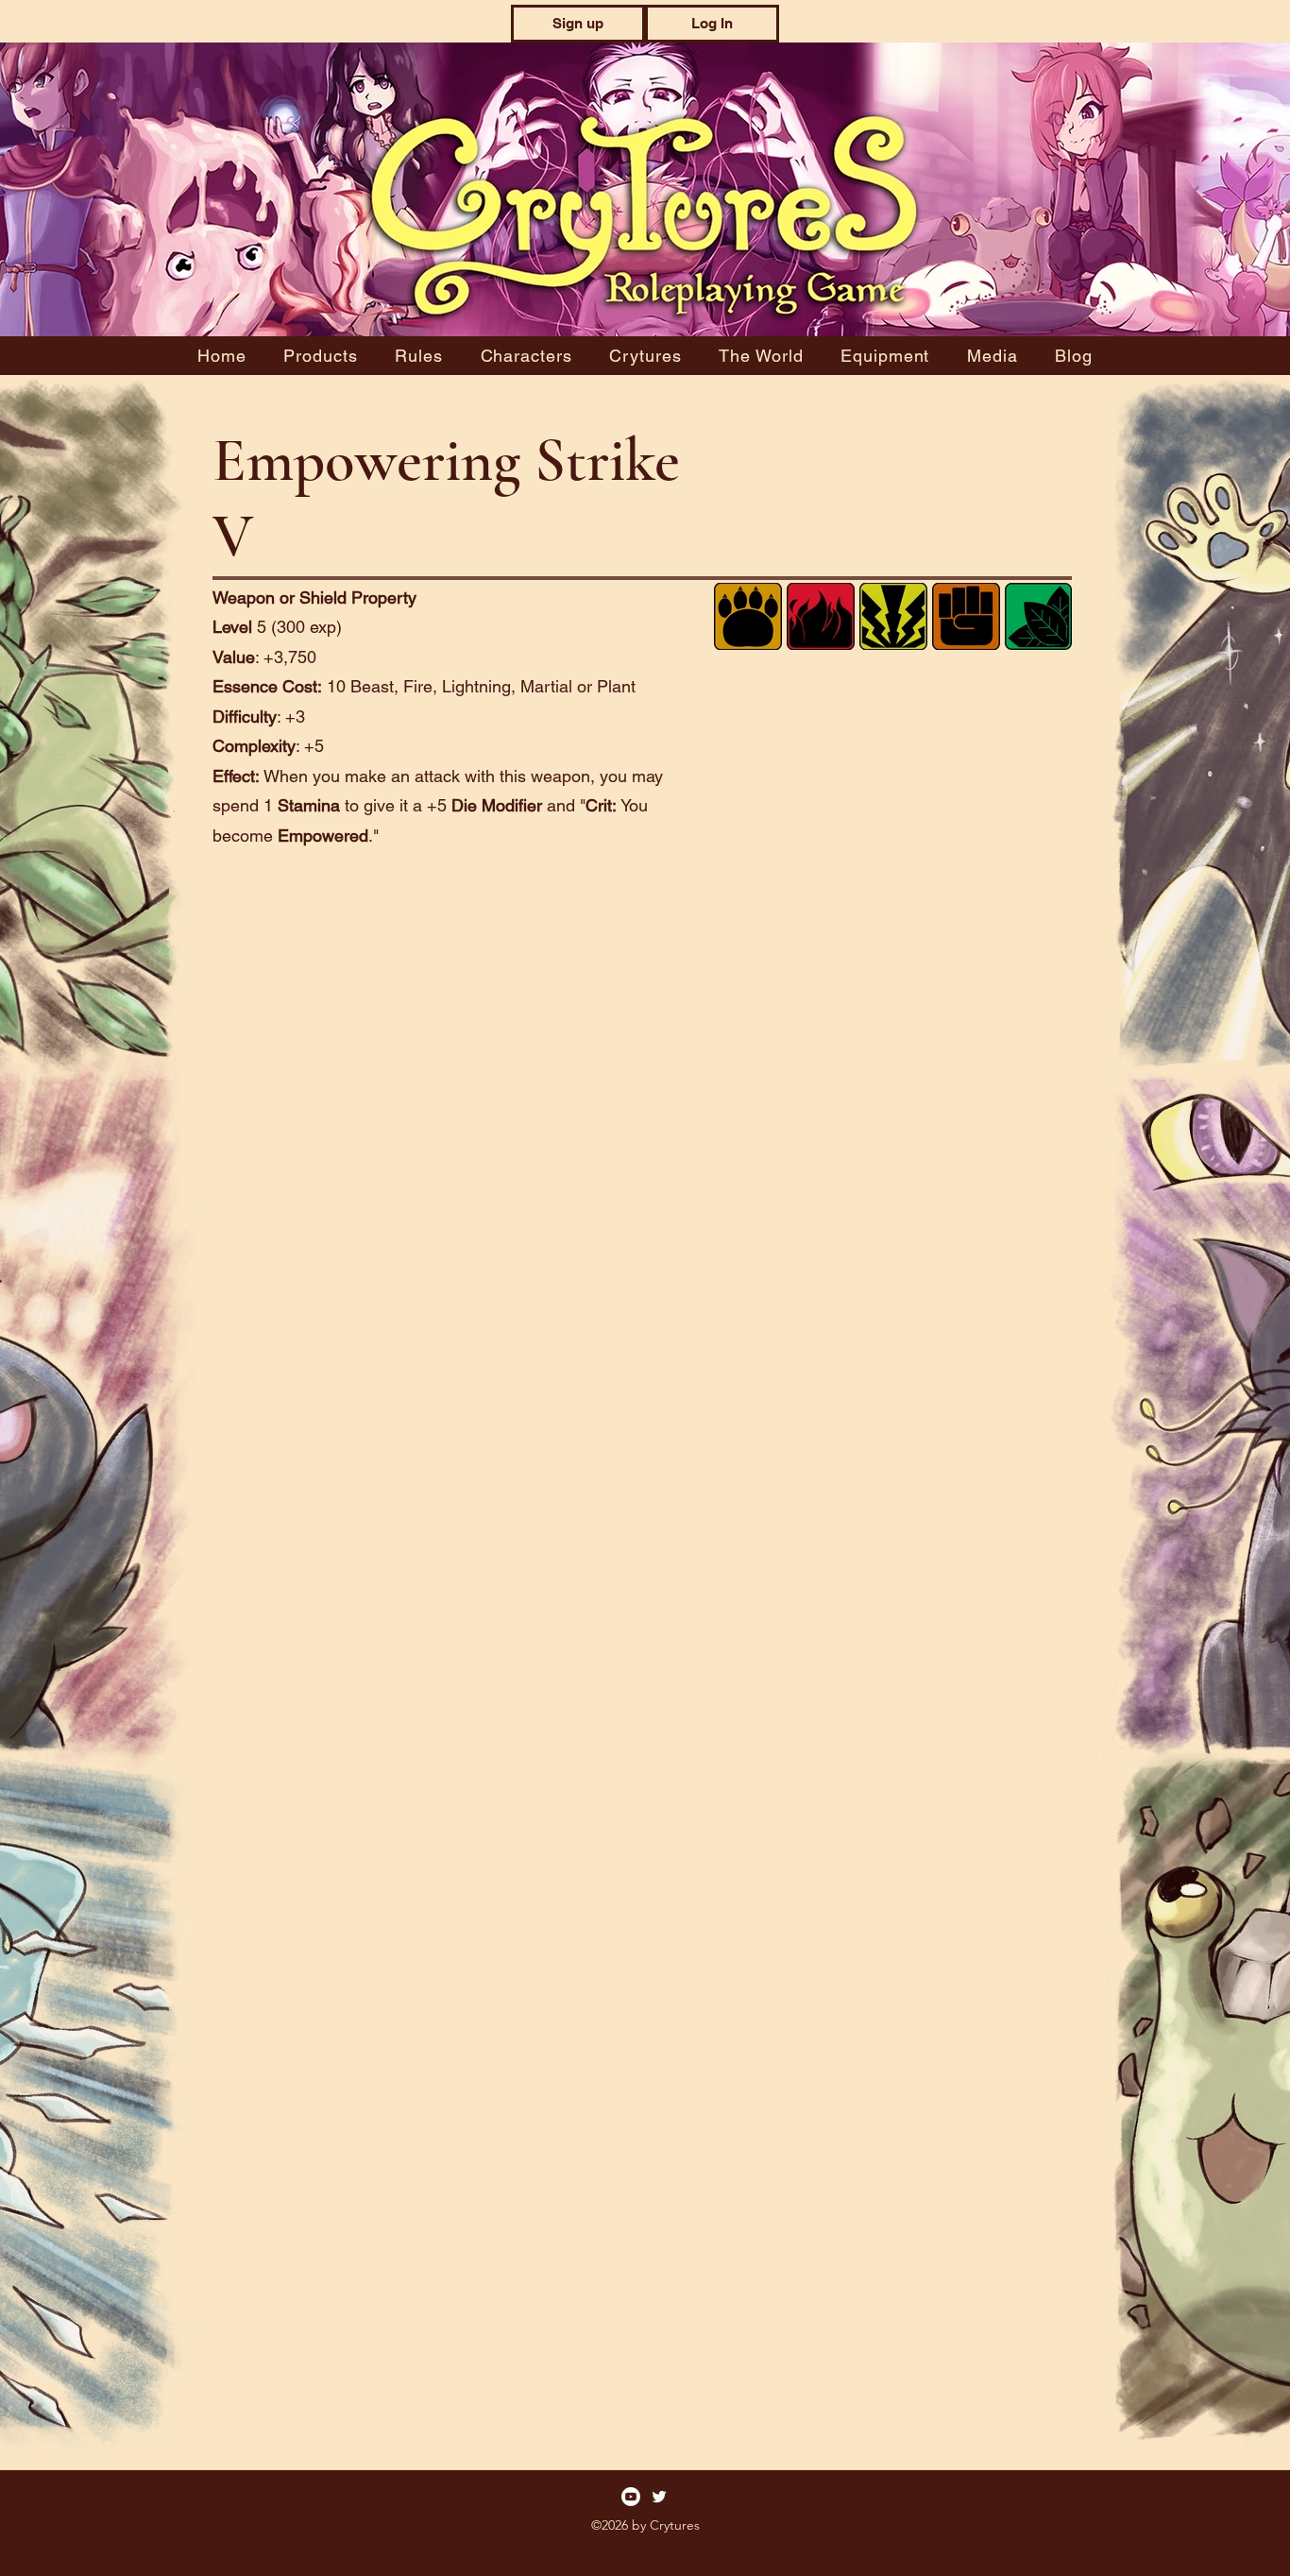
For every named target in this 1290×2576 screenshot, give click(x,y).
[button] (578, 24)
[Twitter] (659, 2497)
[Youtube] (631, 2497)
